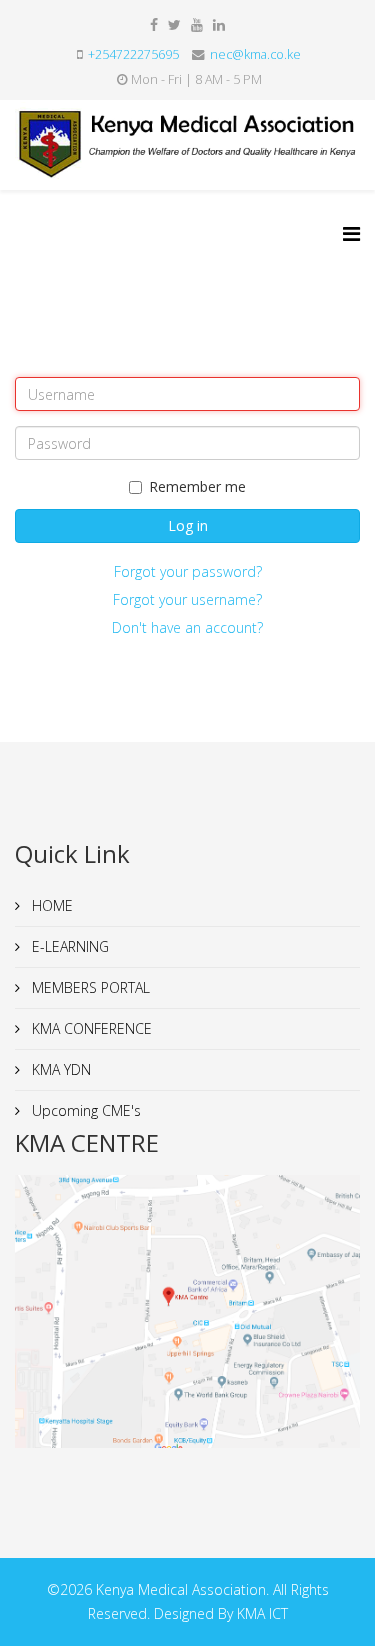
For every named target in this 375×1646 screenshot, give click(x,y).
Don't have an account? (187, 627)
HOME (50, 905)
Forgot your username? (187, 599)
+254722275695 (133, 54)
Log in (188, 525)
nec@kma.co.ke (255, 54)
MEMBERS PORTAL (89, 987)
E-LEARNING (68, 946)
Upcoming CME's (84, 1110)
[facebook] (154, 24)
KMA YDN (59, 1069)
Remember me (197, 486)
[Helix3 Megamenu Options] (351, 233)
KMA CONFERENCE (90, 1028)
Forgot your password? (188, 571)
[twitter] (174, 24)
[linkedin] (219, 24)
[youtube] (197, 24)
